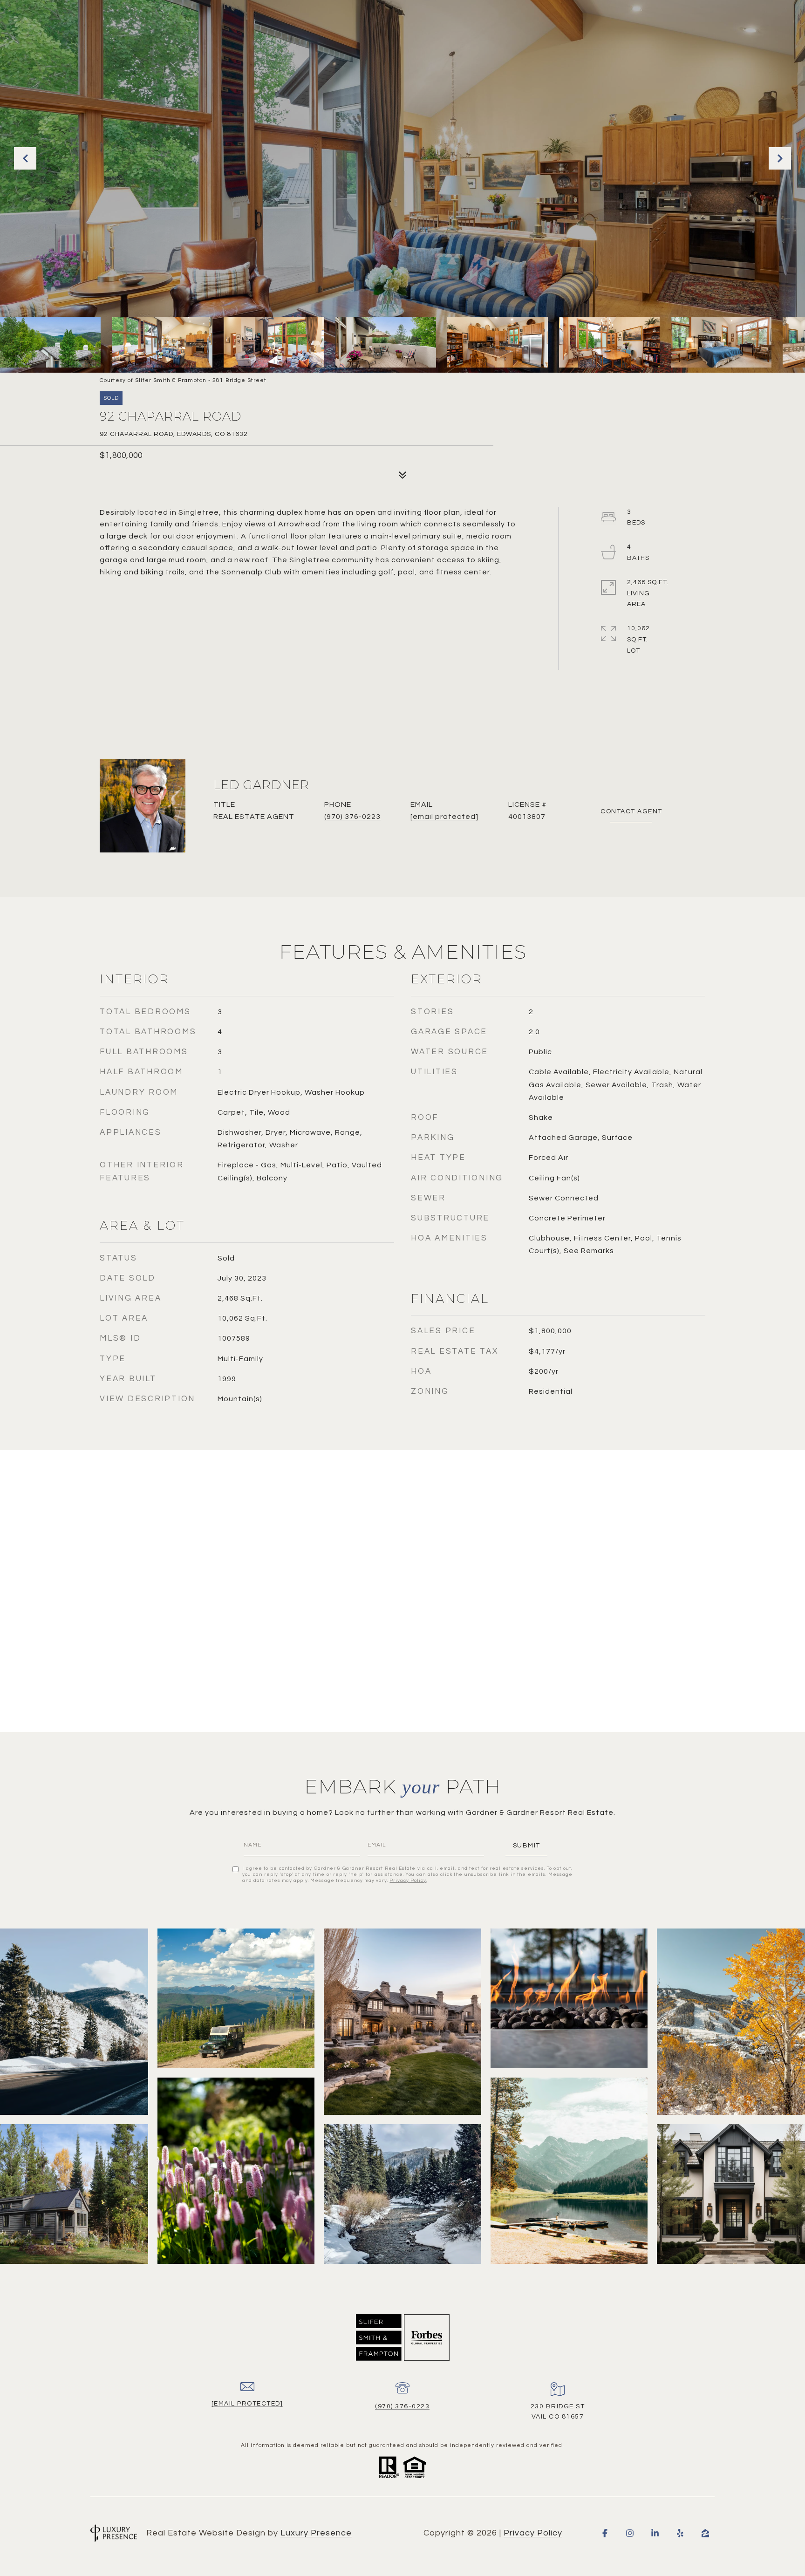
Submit (527, 1846)
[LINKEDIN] (655, 2533)
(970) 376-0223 (352, 817)
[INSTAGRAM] (630, 2533)
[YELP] (680, 2533)
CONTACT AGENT (631, 811)
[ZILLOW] (705, 2533)
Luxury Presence (316, 2533)
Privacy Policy (408, 1881)
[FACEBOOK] (605, 2533)
